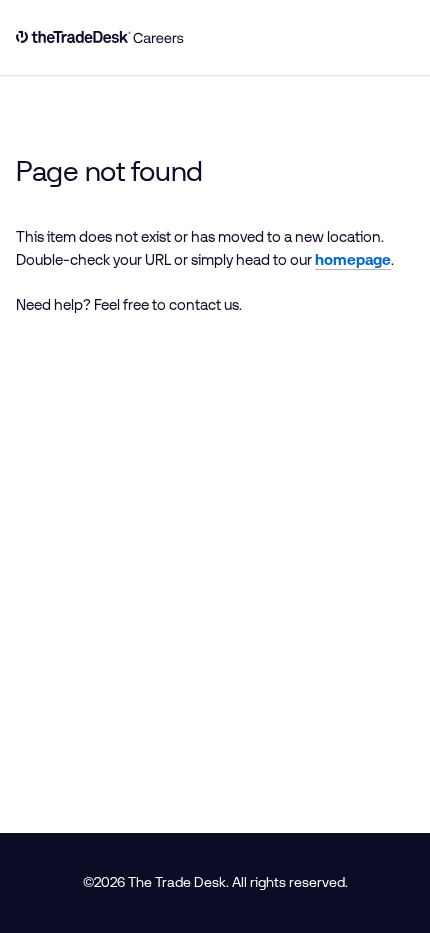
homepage (353, 259)
